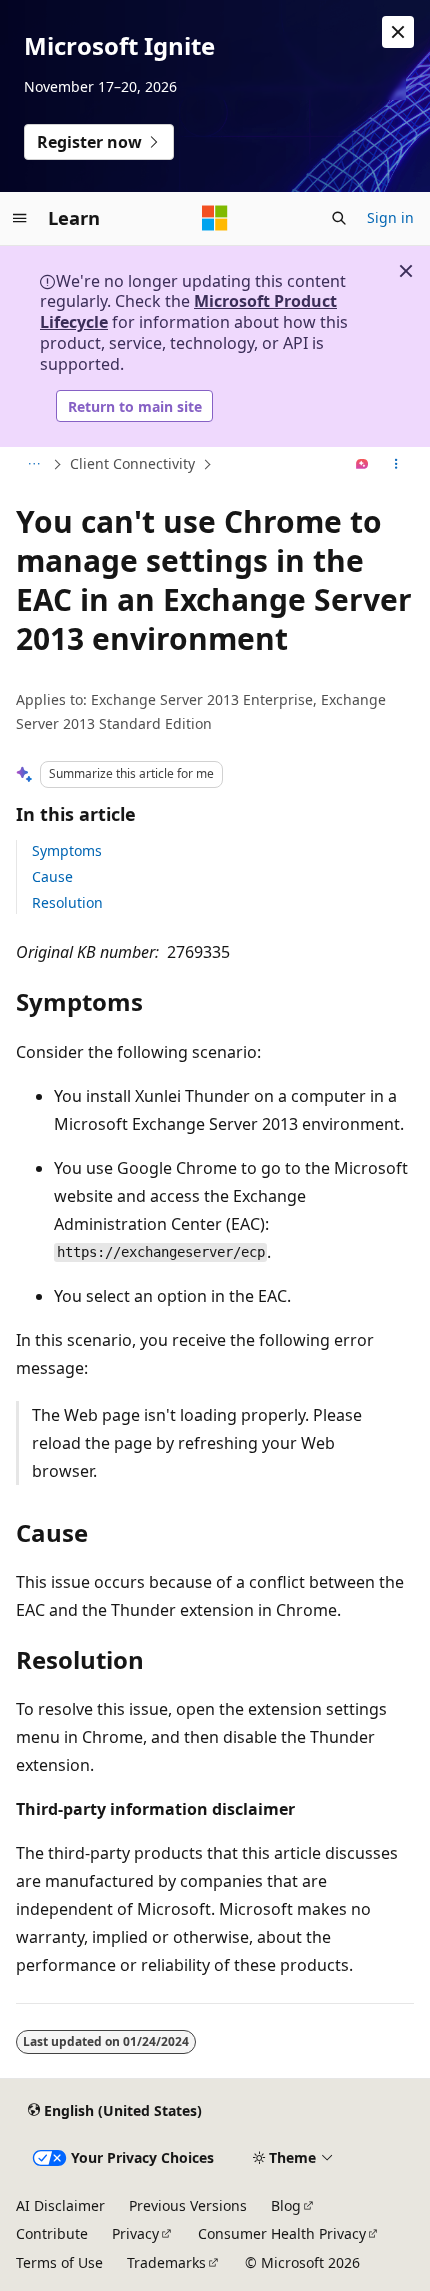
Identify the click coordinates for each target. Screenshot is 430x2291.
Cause (52, 876)
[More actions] (396, 465)
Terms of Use (59, 2262)
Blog (286, 2205)
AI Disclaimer (60, 2205)
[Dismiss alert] (398, 32)
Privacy (135, 2233)
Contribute (52, 2233)
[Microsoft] (215, 218)
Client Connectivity (132, 463)
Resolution (67, 902)
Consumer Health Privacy (282, 2233)
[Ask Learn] (362, 465)
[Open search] (339, 218)
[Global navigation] (20, 218)
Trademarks (166, 2262)
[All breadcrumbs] (33, 465)
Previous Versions (188, 2205)
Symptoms (67, 850)
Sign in (390, 217)
